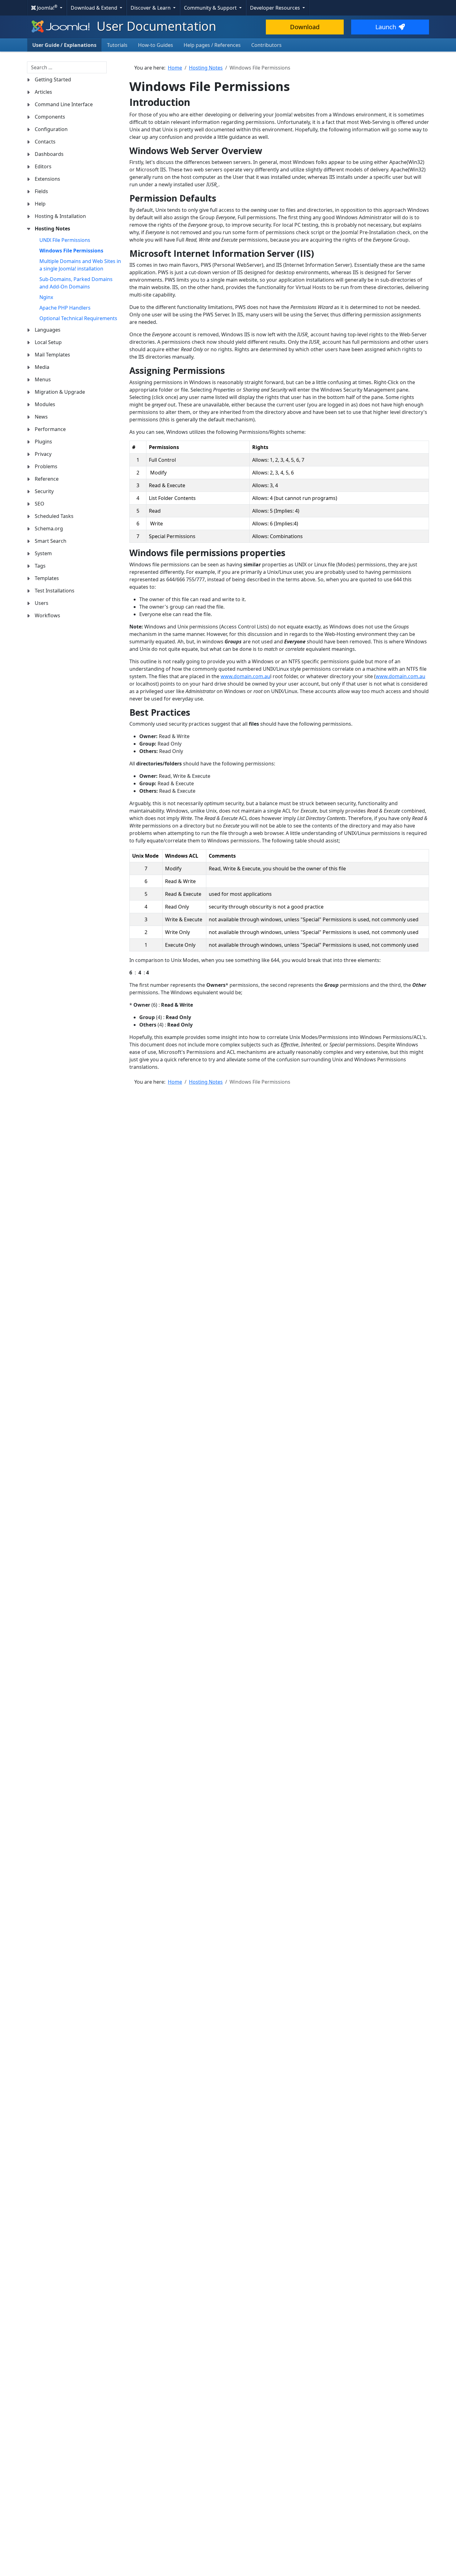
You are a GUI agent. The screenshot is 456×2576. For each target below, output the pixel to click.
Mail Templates (52, 355)
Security (44, 491)
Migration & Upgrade (60, 392)
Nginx (46, 297)
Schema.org (49, 528)
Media (42, 367)
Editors (43, 166)
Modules (45, 404)
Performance (50, 429)
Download (305, 27)
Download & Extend (95, 8)
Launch (386, 27)
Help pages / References (212, 45)
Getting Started (53, 79)
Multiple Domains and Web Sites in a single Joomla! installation (80, 265)
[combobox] (67, 67)
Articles (43, 92)
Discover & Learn (151, 8)
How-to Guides (156, 45)
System (43, 553)
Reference (47, 479)
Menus (43, 379)
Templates (47, 578)
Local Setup (48, 342)
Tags (40, 566)
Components (50, 117)
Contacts (45, 142)
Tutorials (117, 45)
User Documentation (155, 26)
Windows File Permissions (71, 251)
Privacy (43, 454)
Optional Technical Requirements (78, 318)
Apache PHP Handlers (65, 308)
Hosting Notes (52, 229)
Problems (46, 466)
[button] (29, 80)
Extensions (47, 179)
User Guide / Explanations (64, 45)
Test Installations (55, 591)
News (41, 417)
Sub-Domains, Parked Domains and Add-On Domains (76, 283)
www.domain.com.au (245, 676)
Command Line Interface (64, 104)
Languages (48, 330)
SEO (40, 504)
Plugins (43, 442)
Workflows (47, 615)
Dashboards (49, 154)
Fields (41, 191)
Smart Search (51, 541)
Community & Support (211, 8)
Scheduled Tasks (54, 516)
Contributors (266, 45)
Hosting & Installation (60, 216)
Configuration (51, 129)
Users (42, 603)
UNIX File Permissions (65, 240)
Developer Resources (276, 8)
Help (40, 204)
